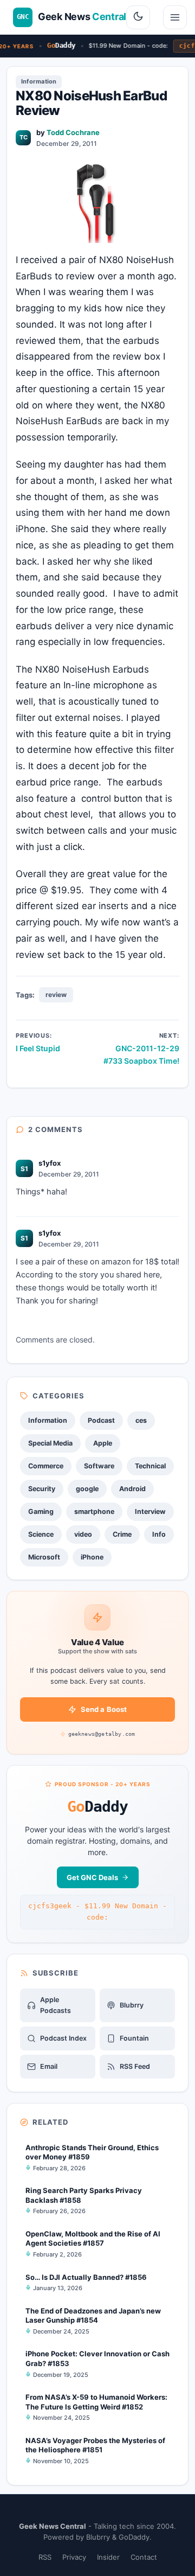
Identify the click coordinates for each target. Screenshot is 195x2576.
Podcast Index (63, 2038)
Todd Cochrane (73, 132)
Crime (122, 1534)
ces (141, 1420)
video (83, 1534)
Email (49, 2066)
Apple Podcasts (56, 2005)
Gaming (41, 1511)
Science (41, 1534)
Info (159, 1534)
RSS (45, 2557)
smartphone (94, 1511)
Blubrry (132, 2005)
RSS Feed (135, 2066)
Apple (103, 1443)
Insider (108, 2557)
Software (99, 1466)
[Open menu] (175, 17)
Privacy (74, 2557)
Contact (144, 2557)
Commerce (46, 1466)
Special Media (50, 1443)
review (56, 995)
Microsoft (44, 1557)
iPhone (92, 1557)
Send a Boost (104, 1709)
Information (39, 81)
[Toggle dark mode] (138, 17)
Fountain (134, 2038)
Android (132, 1489)
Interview (150, 1511)
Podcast (101, 1420)
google (87, 1489)
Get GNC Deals (92, 1877)
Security (42, 1489)
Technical (150, 1466)
